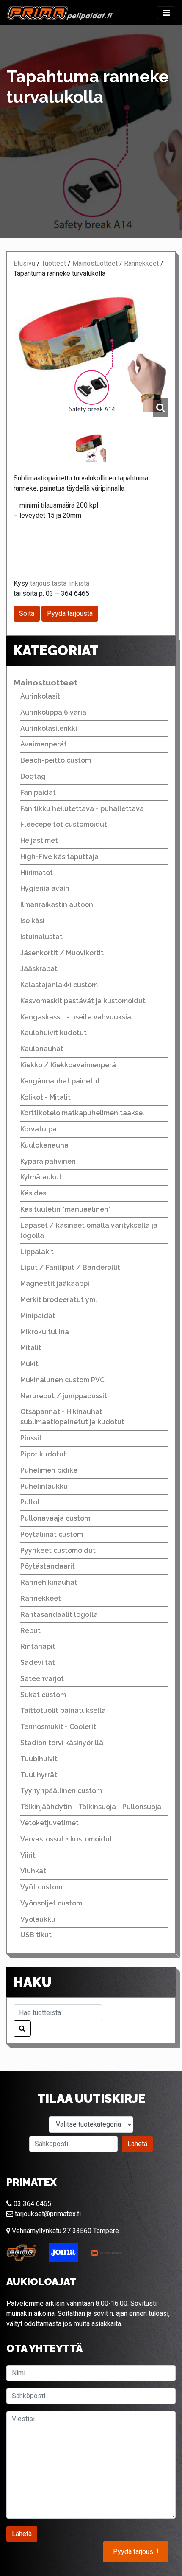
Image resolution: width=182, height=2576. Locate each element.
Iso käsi (32, 921)
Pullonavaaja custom (55, 1518)
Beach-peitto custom (56, 760)
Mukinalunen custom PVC (62, 1380)
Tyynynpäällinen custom (61, 1791)
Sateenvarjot (42, 1679)
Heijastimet (39, 840)
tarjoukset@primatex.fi (47, 2214)
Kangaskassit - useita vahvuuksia (76, 1017)
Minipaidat (38, 1316)
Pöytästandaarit (48, 1566)
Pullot (30, 1502)
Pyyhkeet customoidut (58, 1550)
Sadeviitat (38, 1663)
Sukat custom (43, 1695)
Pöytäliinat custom (52, 1534)
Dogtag (33, 776)
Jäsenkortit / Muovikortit (62, 953)
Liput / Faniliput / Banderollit (70, 1267)
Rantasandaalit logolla (59, 1615)
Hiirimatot (37, 873)
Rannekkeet (141, 263)
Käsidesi (34, 1193)
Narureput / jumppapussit (64, 1396)
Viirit (28, 1855)
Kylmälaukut (41, 1177)
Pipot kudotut (43, 1454)
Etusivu (24, 263)
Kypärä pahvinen (48, 1161)
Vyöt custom (41, 1887)
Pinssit (31, 1438)
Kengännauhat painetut (60, 1081)
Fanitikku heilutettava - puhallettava (82, 809)
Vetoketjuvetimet (50, 1823)
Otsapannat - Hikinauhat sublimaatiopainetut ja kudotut (72, 1417)
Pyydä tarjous (136, 2552)
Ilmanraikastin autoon (57, 905)
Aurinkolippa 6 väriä (53, 712)
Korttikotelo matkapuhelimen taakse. (82, 1113)
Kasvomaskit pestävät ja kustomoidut (83, 1001)
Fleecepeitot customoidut (64, 824)
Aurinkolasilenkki (49, 728)
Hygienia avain (45, 888)
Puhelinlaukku (44, 1486)
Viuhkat (33, 1871)
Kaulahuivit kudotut (54, 1033)
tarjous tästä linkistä (60, 583)
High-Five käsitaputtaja (59, 857)
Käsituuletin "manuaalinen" (66, 1209)
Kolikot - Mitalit (45, 1097)
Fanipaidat (38, 793)
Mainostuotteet (95, 263)
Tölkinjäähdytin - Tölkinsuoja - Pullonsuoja (91, 1807)
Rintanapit (38, 1646)
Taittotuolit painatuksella (63, 1710)
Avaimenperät (44, 744)
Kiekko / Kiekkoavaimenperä (68, 1065)
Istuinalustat (41, 937)
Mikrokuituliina (45, 1332)
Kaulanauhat (42, 1049)
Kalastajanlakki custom (59, 985)
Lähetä (137, 2144)
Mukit (29, 1364)
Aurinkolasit (40, 696)
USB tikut (36, 1935)
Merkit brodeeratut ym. (59, 1300)
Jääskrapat (39, 969)
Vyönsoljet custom (51, 1903)
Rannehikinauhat (49, 1582)
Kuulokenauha (44, 1145)
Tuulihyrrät (39, 1775)
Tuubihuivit (39, 1759)
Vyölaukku (38, 1919)
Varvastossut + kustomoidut (66, 1839)
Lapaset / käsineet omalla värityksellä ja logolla (89, 1230)
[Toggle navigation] (166, 13)
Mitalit (31, 1348)
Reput (30, 1631)
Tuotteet (54, 263)
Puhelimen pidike (49, 1470)
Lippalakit (37, 1252)
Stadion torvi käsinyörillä (62, 1743)
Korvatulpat (40, 1129)
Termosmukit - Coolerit (58, 1727)
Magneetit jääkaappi (55, 1284)
